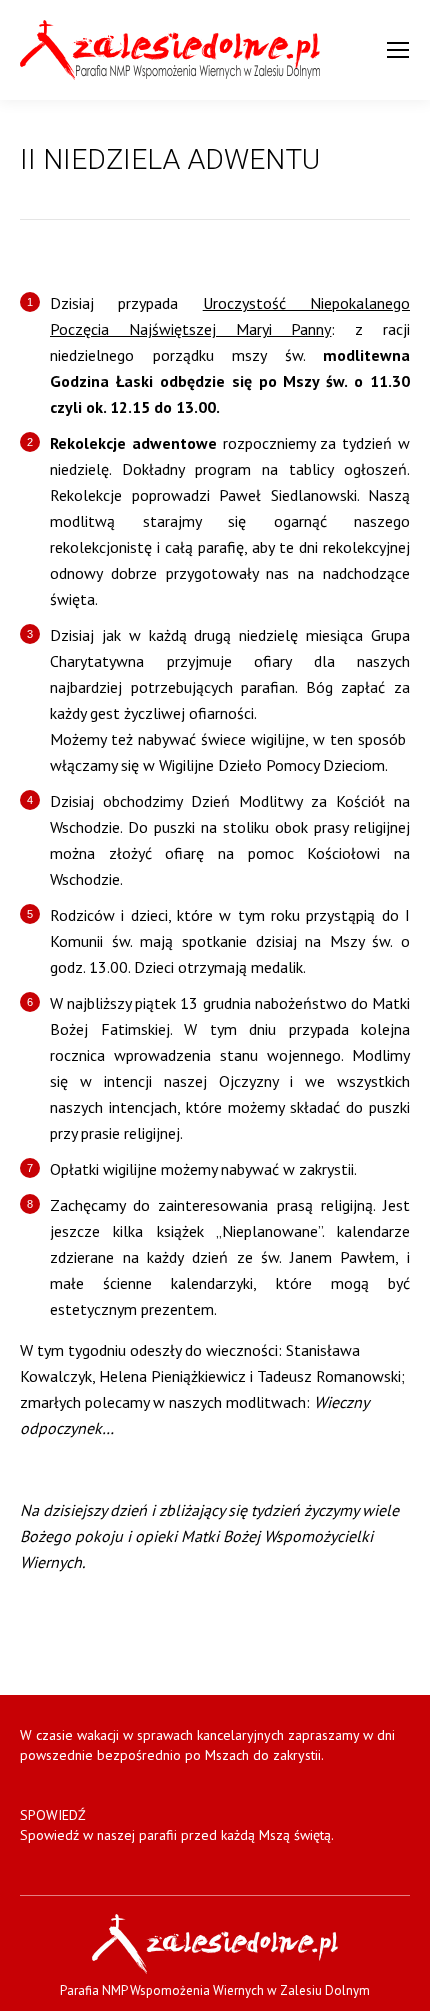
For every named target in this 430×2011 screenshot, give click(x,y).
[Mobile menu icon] (398, 50)
